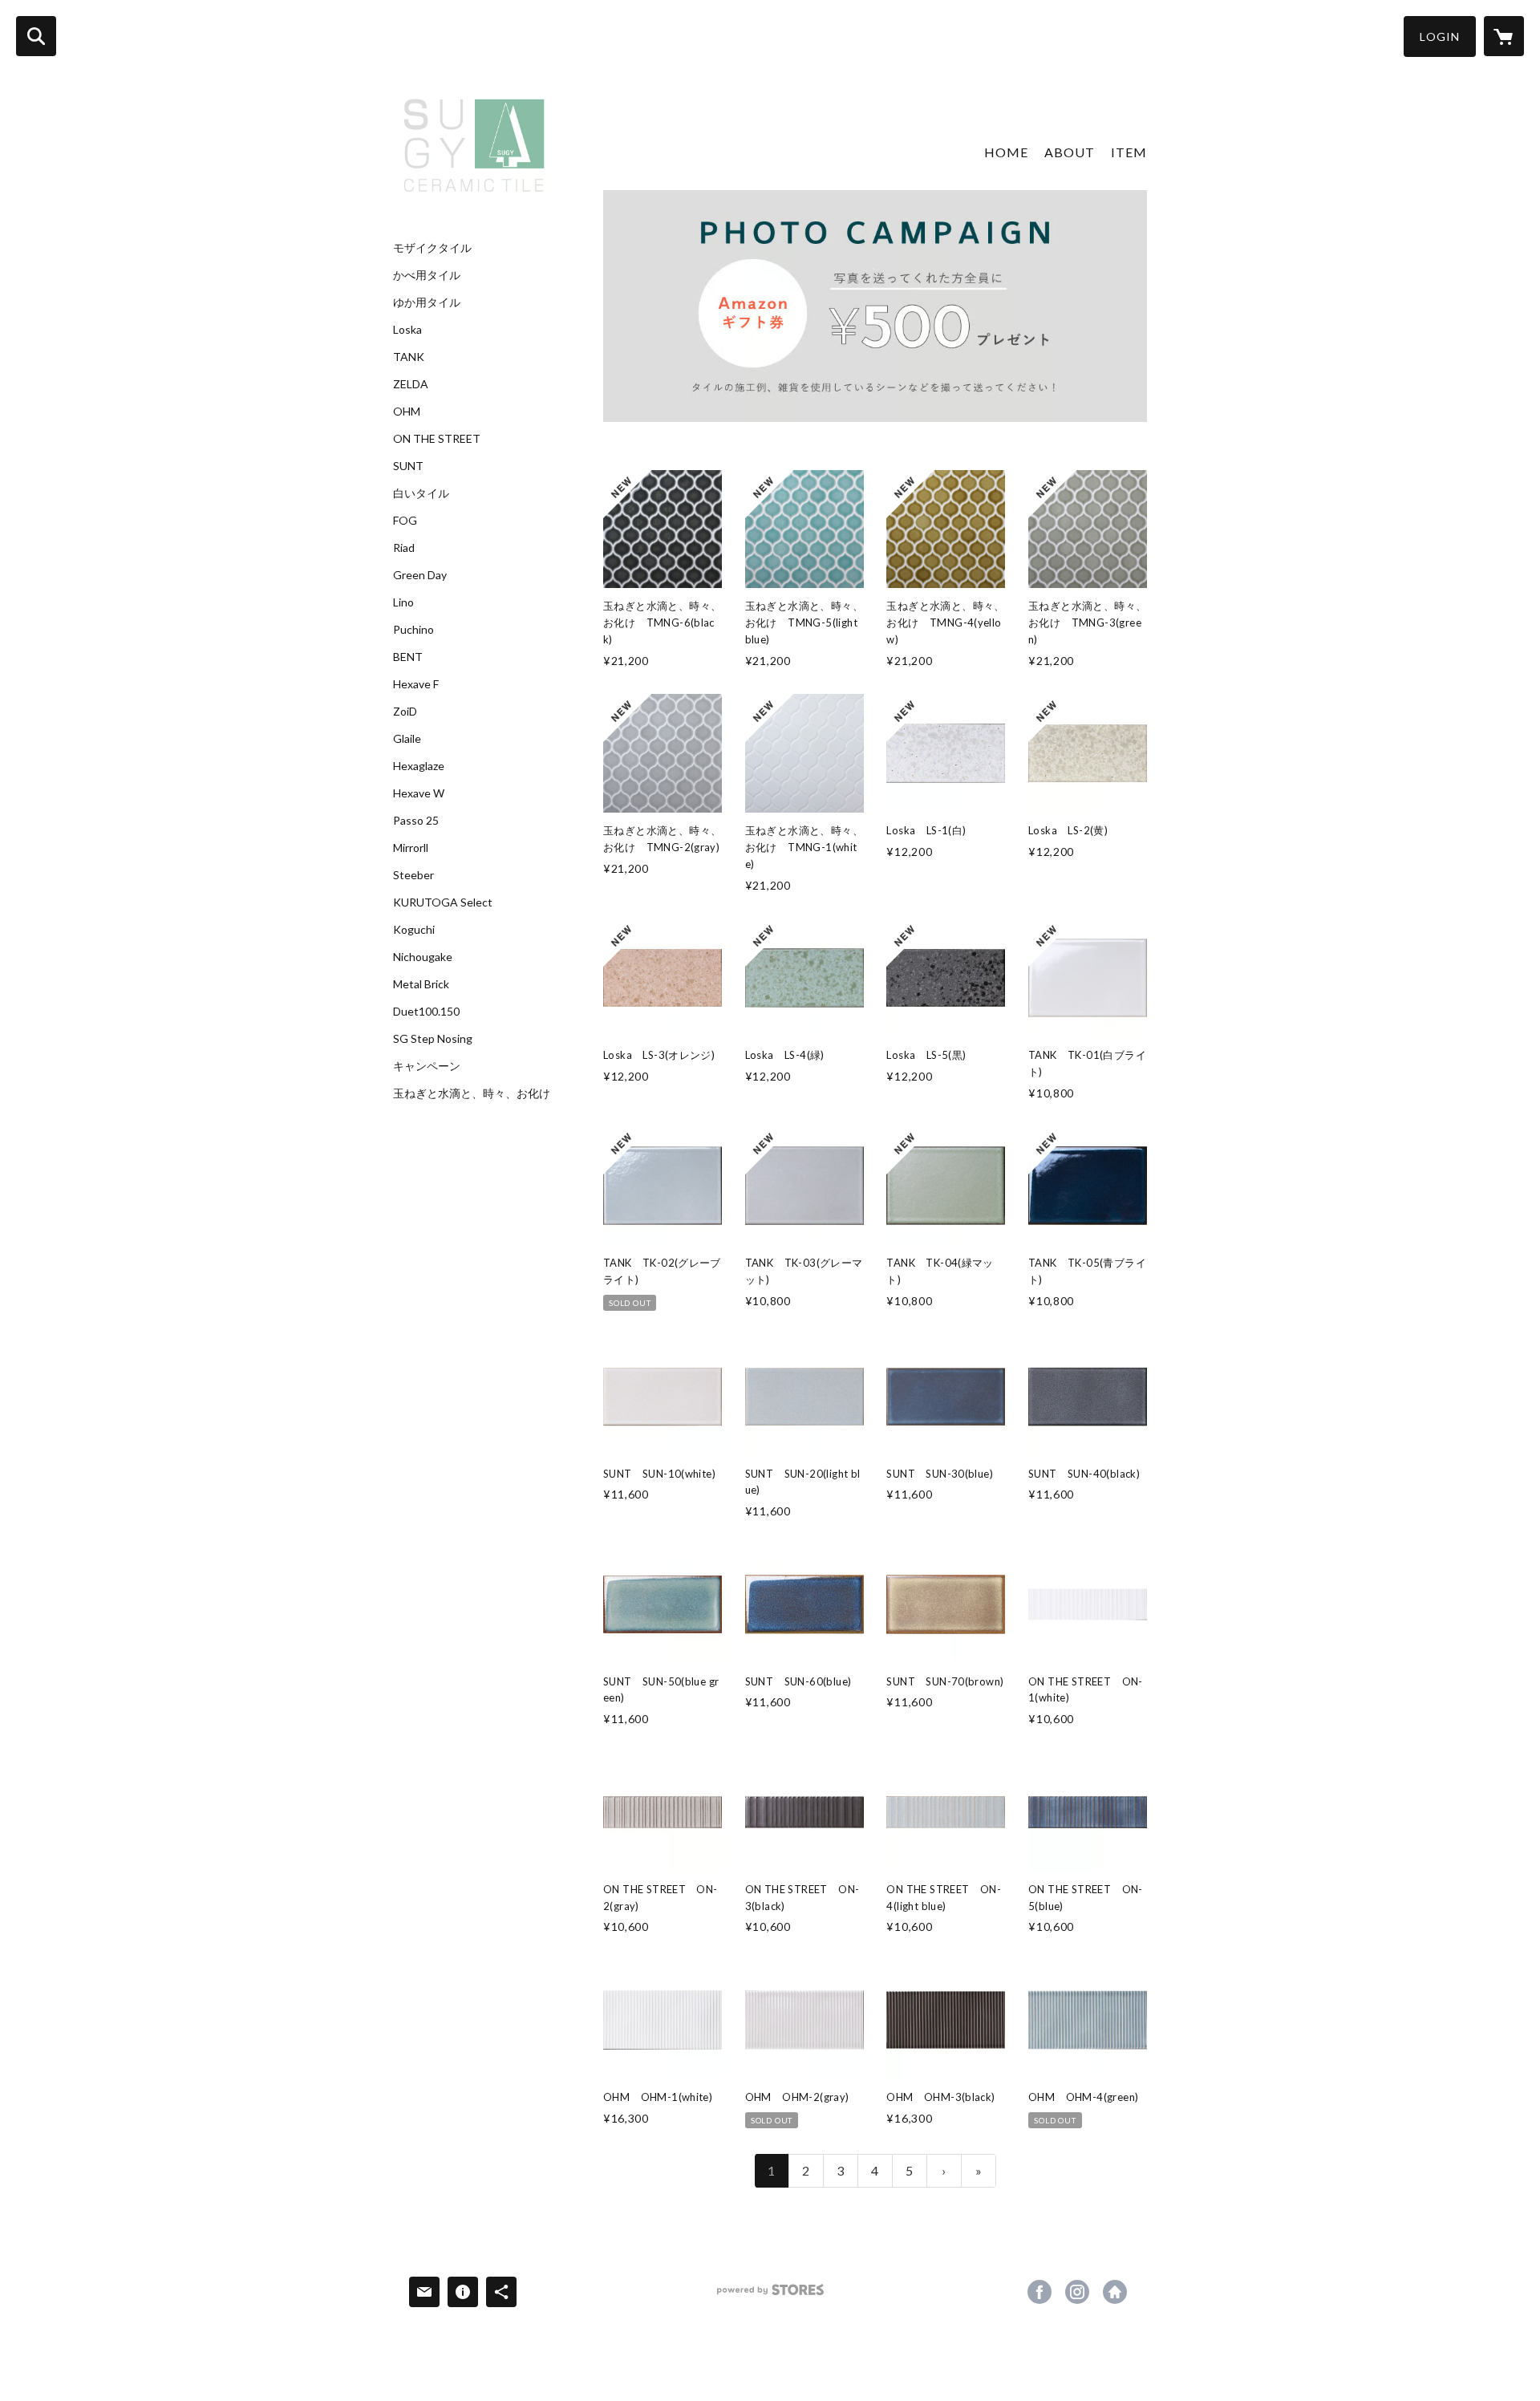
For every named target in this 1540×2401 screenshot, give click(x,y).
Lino (403, 602)
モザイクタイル (432, 248)
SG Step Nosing (433, 1039)
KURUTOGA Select (443, 902)
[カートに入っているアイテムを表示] (1504, 36)
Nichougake (423, 957)
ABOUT (1070, 152)
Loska (407, 330)
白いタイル (421, 493)
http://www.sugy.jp (1115, 2292)
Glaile (407, 739)
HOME (1006, 152)
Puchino (413, 630)
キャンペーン (427, 1066)
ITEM (1129, 152)
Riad (404, 548)
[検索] (36, 36)
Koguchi (414, 930)
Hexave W (419, 793)
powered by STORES (770, 2296)
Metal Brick (421, 984)
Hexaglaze (419, 766)
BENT (408, 657)
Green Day (420, 575)
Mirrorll (411, 848)
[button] (1440, 37)
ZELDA (411, 384)
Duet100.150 (426, 1012)
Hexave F (416, 684)
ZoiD (405, 712)
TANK (409, 357)
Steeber (413, 875)
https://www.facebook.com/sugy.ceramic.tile (1039, 2292)
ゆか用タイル (427, 302)
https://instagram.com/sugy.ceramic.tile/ (1077, 2292)
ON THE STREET (437, 439)
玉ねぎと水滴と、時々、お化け (472, 1093)
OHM (407, 412)
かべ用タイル (427, 275)
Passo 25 (416, 821)
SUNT (408, 466)
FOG (405, 521)
